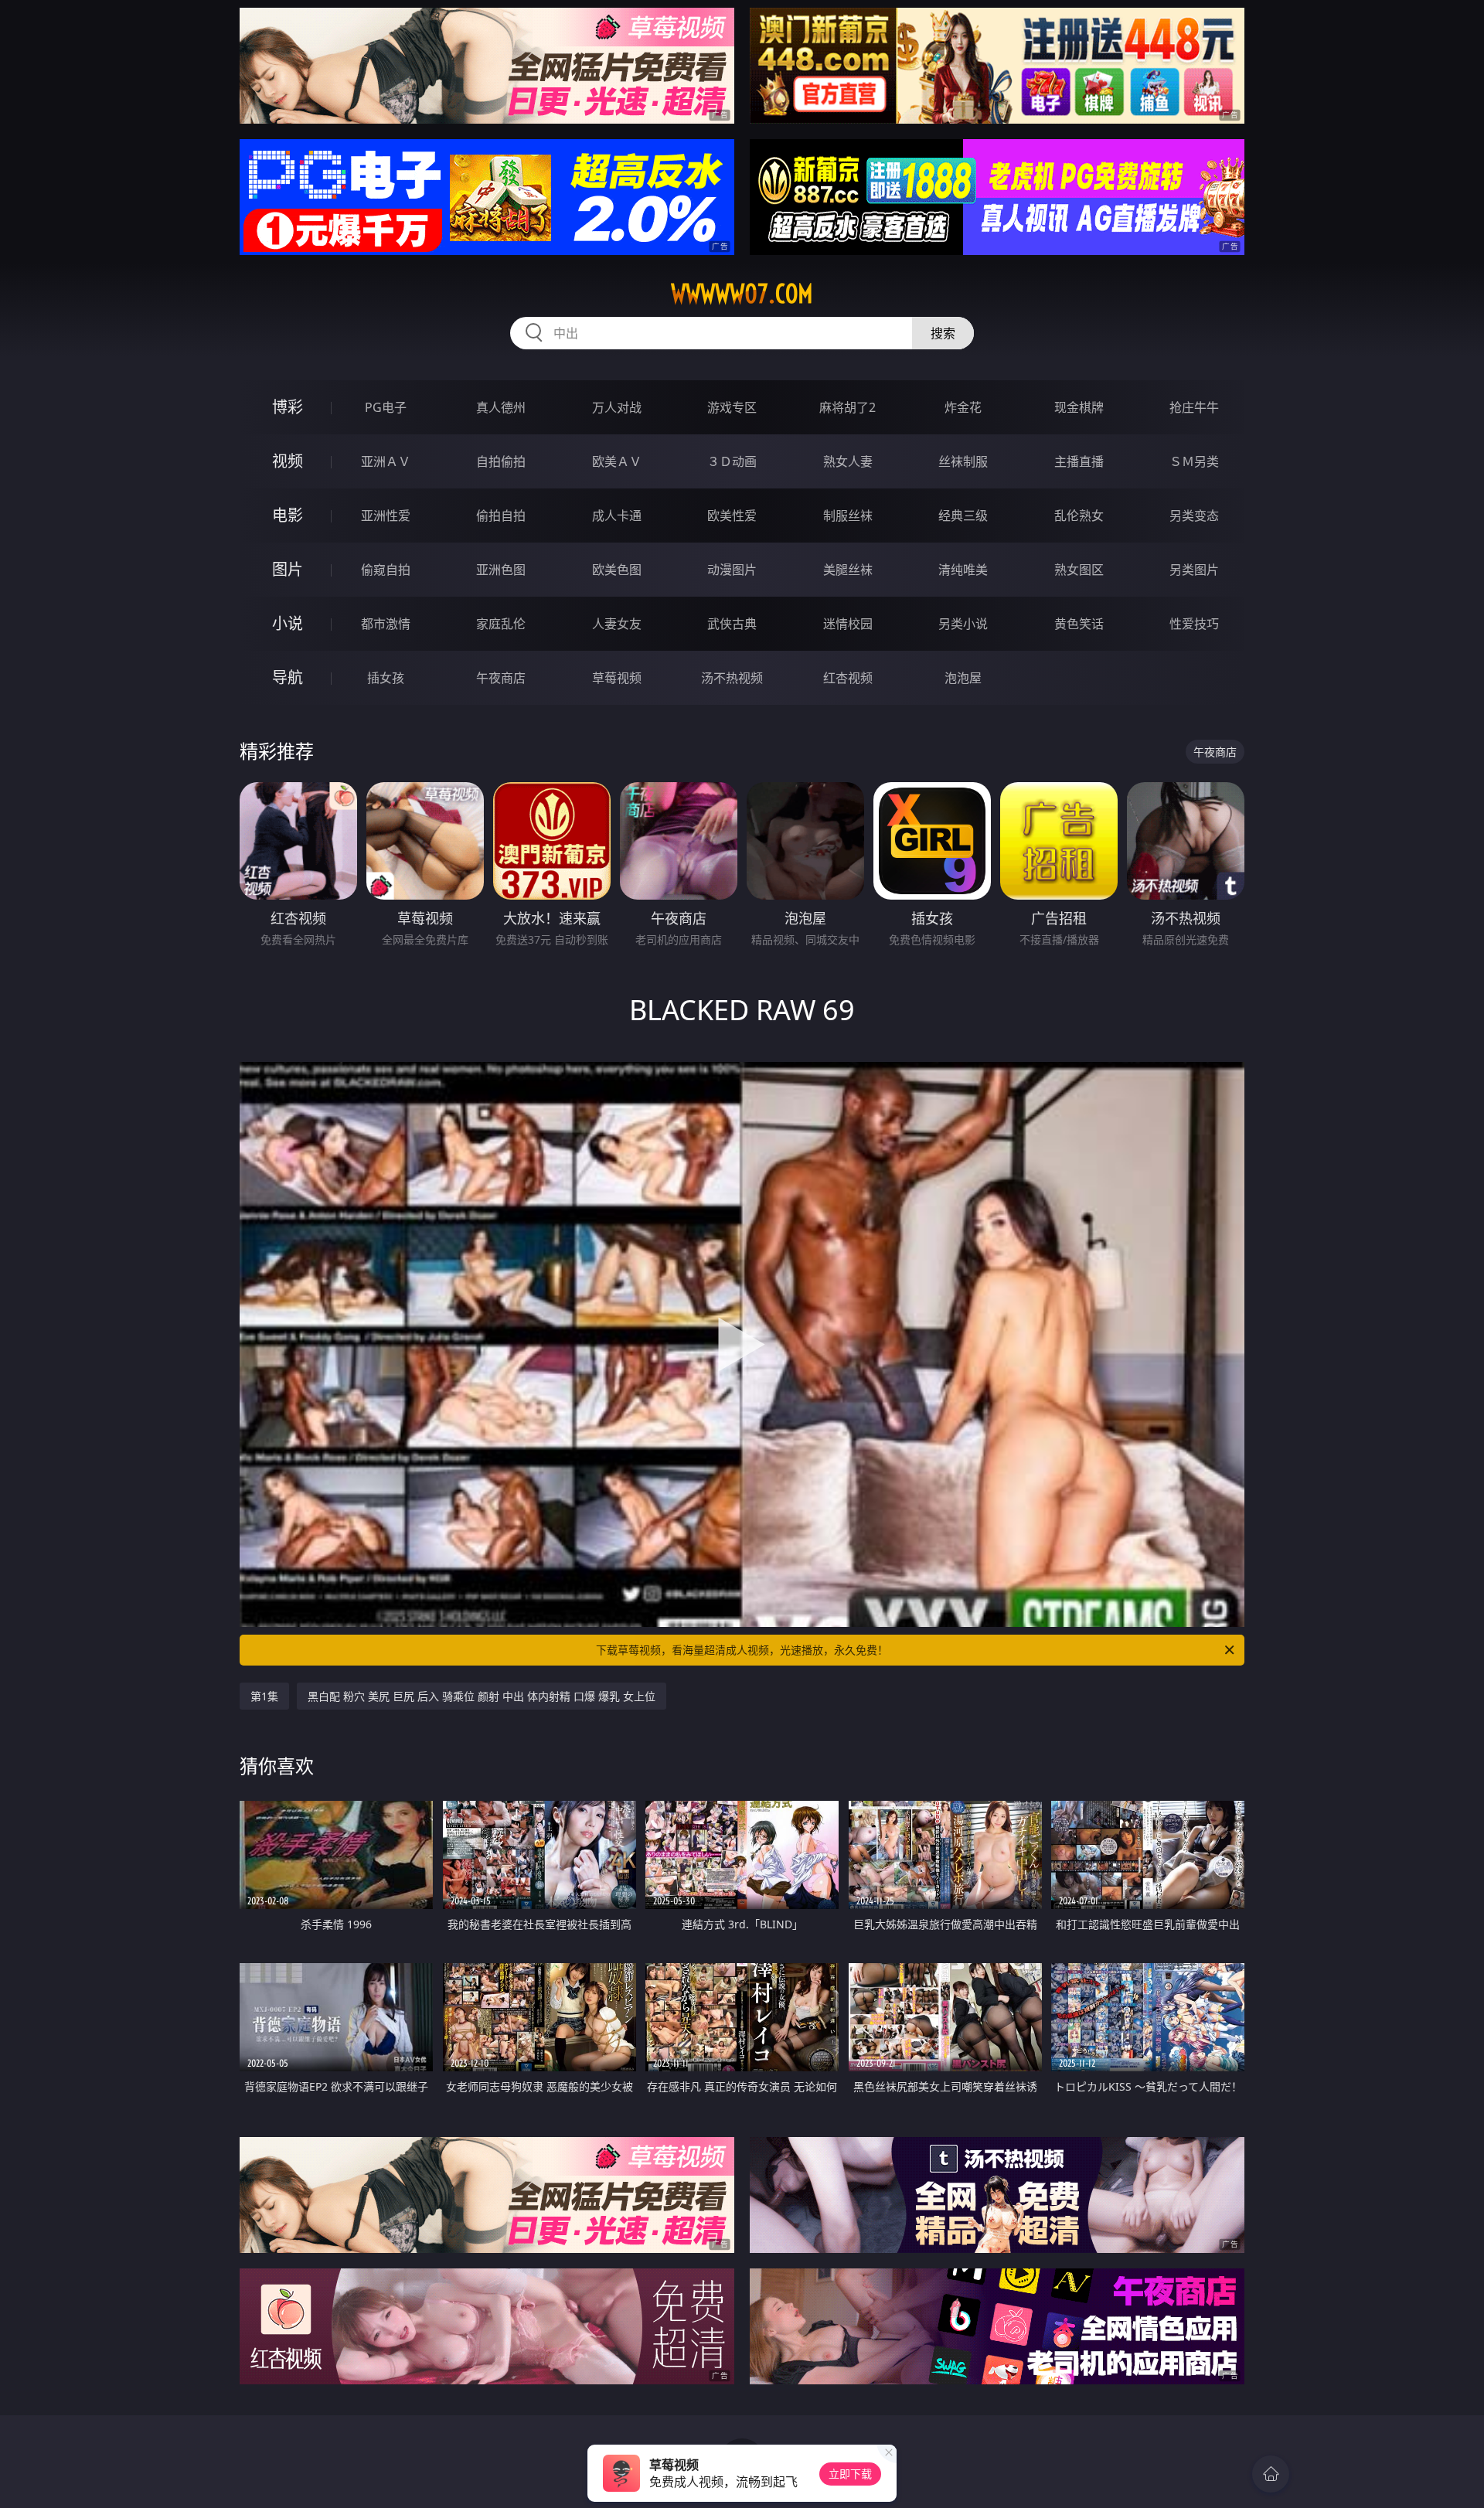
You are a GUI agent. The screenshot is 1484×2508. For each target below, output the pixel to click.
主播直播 (1079, 461)
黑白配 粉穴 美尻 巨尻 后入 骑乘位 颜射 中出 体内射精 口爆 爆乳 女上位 (482, 1696)
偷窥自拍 (386, 570)
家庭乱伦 (501, 624)
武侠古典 (732, 624)
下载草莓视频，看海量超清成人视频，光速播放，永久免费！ (742, 1650)
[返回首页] (1271, 2474)
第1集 (264, 1696)
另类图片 (1194, 570)
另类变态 (1194, 516)
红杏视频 (848, 678)
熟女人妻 (848, 461)
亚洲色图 (501, 570)
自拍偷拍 (501, 461)
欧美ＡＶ (617, 461)
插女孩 (386, 678)
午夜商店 (501, 678)
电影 (288, 515)
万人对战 (617, 407)
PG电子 (386, 407)
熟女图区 (1079, 570)
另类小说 (963, 624)
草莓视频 (617, 678)
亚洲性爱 (386, 516)
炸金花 (963, 407)
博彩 (288, 407)
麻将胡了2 (848, 407)
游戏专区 (732, 407)
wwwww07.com (742, 294)
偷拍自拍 (501, 516)
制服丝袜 (848, 516)
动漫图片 (732, 570)
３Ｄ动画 (732, 461)
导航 (288, 677)
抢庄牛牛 (1194, 407)
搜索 (943, 333)
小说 (288, 623)
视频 (288, 461)
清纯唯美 (963, 570)
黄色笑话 (1079, 624)
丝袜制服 (963, 461)
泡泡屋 (963, 678)
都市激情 (386, 624)
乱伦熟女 (1079, 516)
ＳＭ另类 (1194, 461)
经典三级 (963, 516)
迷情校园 (848, 624)
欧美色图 (617, 570)
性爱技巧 (1194, 624)
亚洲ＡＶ (386, 461)
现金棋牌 (1079, 407)
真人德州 (501, 407)
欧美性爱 (732, 516)
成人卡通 (617, 516)
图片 (288, 569)
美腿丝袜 (848, 570)
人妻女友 (617, 624)
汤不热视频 (732, 678)
